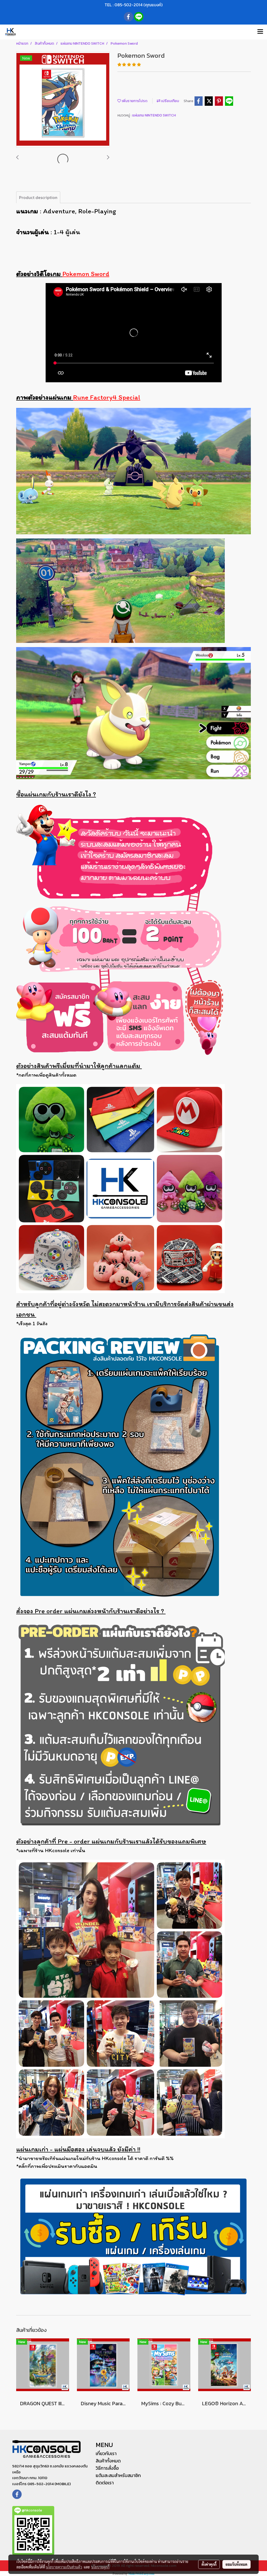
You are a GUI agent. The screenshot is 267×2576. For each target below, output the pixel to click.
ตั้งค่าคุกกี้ (209, 2564)
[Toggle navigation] (260, 32)
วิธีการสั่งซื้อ (107, 2468)
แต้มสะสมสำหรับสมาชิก (118, 2475)
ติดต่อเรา (105, 2483)
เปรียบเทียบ (170, 101)
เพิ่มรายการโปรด (134, 101)
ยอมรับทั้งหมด (236, 2564)
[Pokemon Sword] (63, 100)
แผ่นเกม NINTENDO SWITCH (154, 115)
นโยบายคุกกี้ (100, 2567)
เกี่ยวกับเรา (106, 2453)
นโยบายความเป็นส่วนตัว (64, 2567)
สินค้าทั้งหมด (108, 2461)
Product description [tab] (38, 197)
